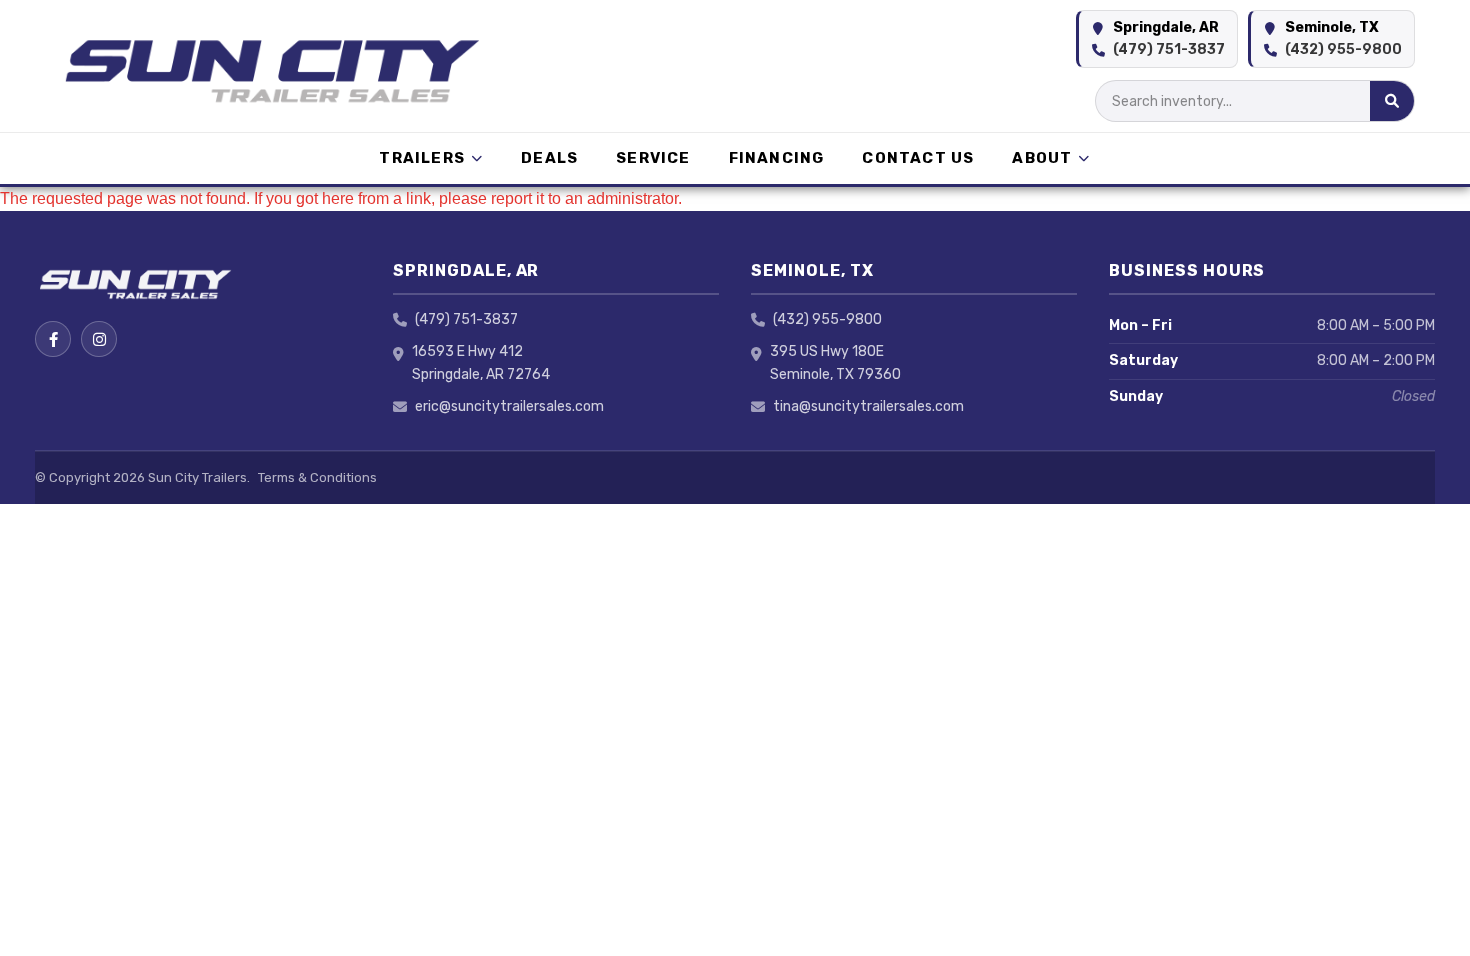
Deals (549, 158)
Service (653, 158)
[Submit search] (1392, 101)
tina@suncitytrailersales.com (868, 406)
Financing (777, 158)
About (1042, 158)
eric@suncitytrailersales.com (509, 406)
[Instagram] (99, 339)
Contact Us (918, 158)
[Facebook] (53, 339)
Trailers (422, 158)
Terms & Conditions (317, 477)
